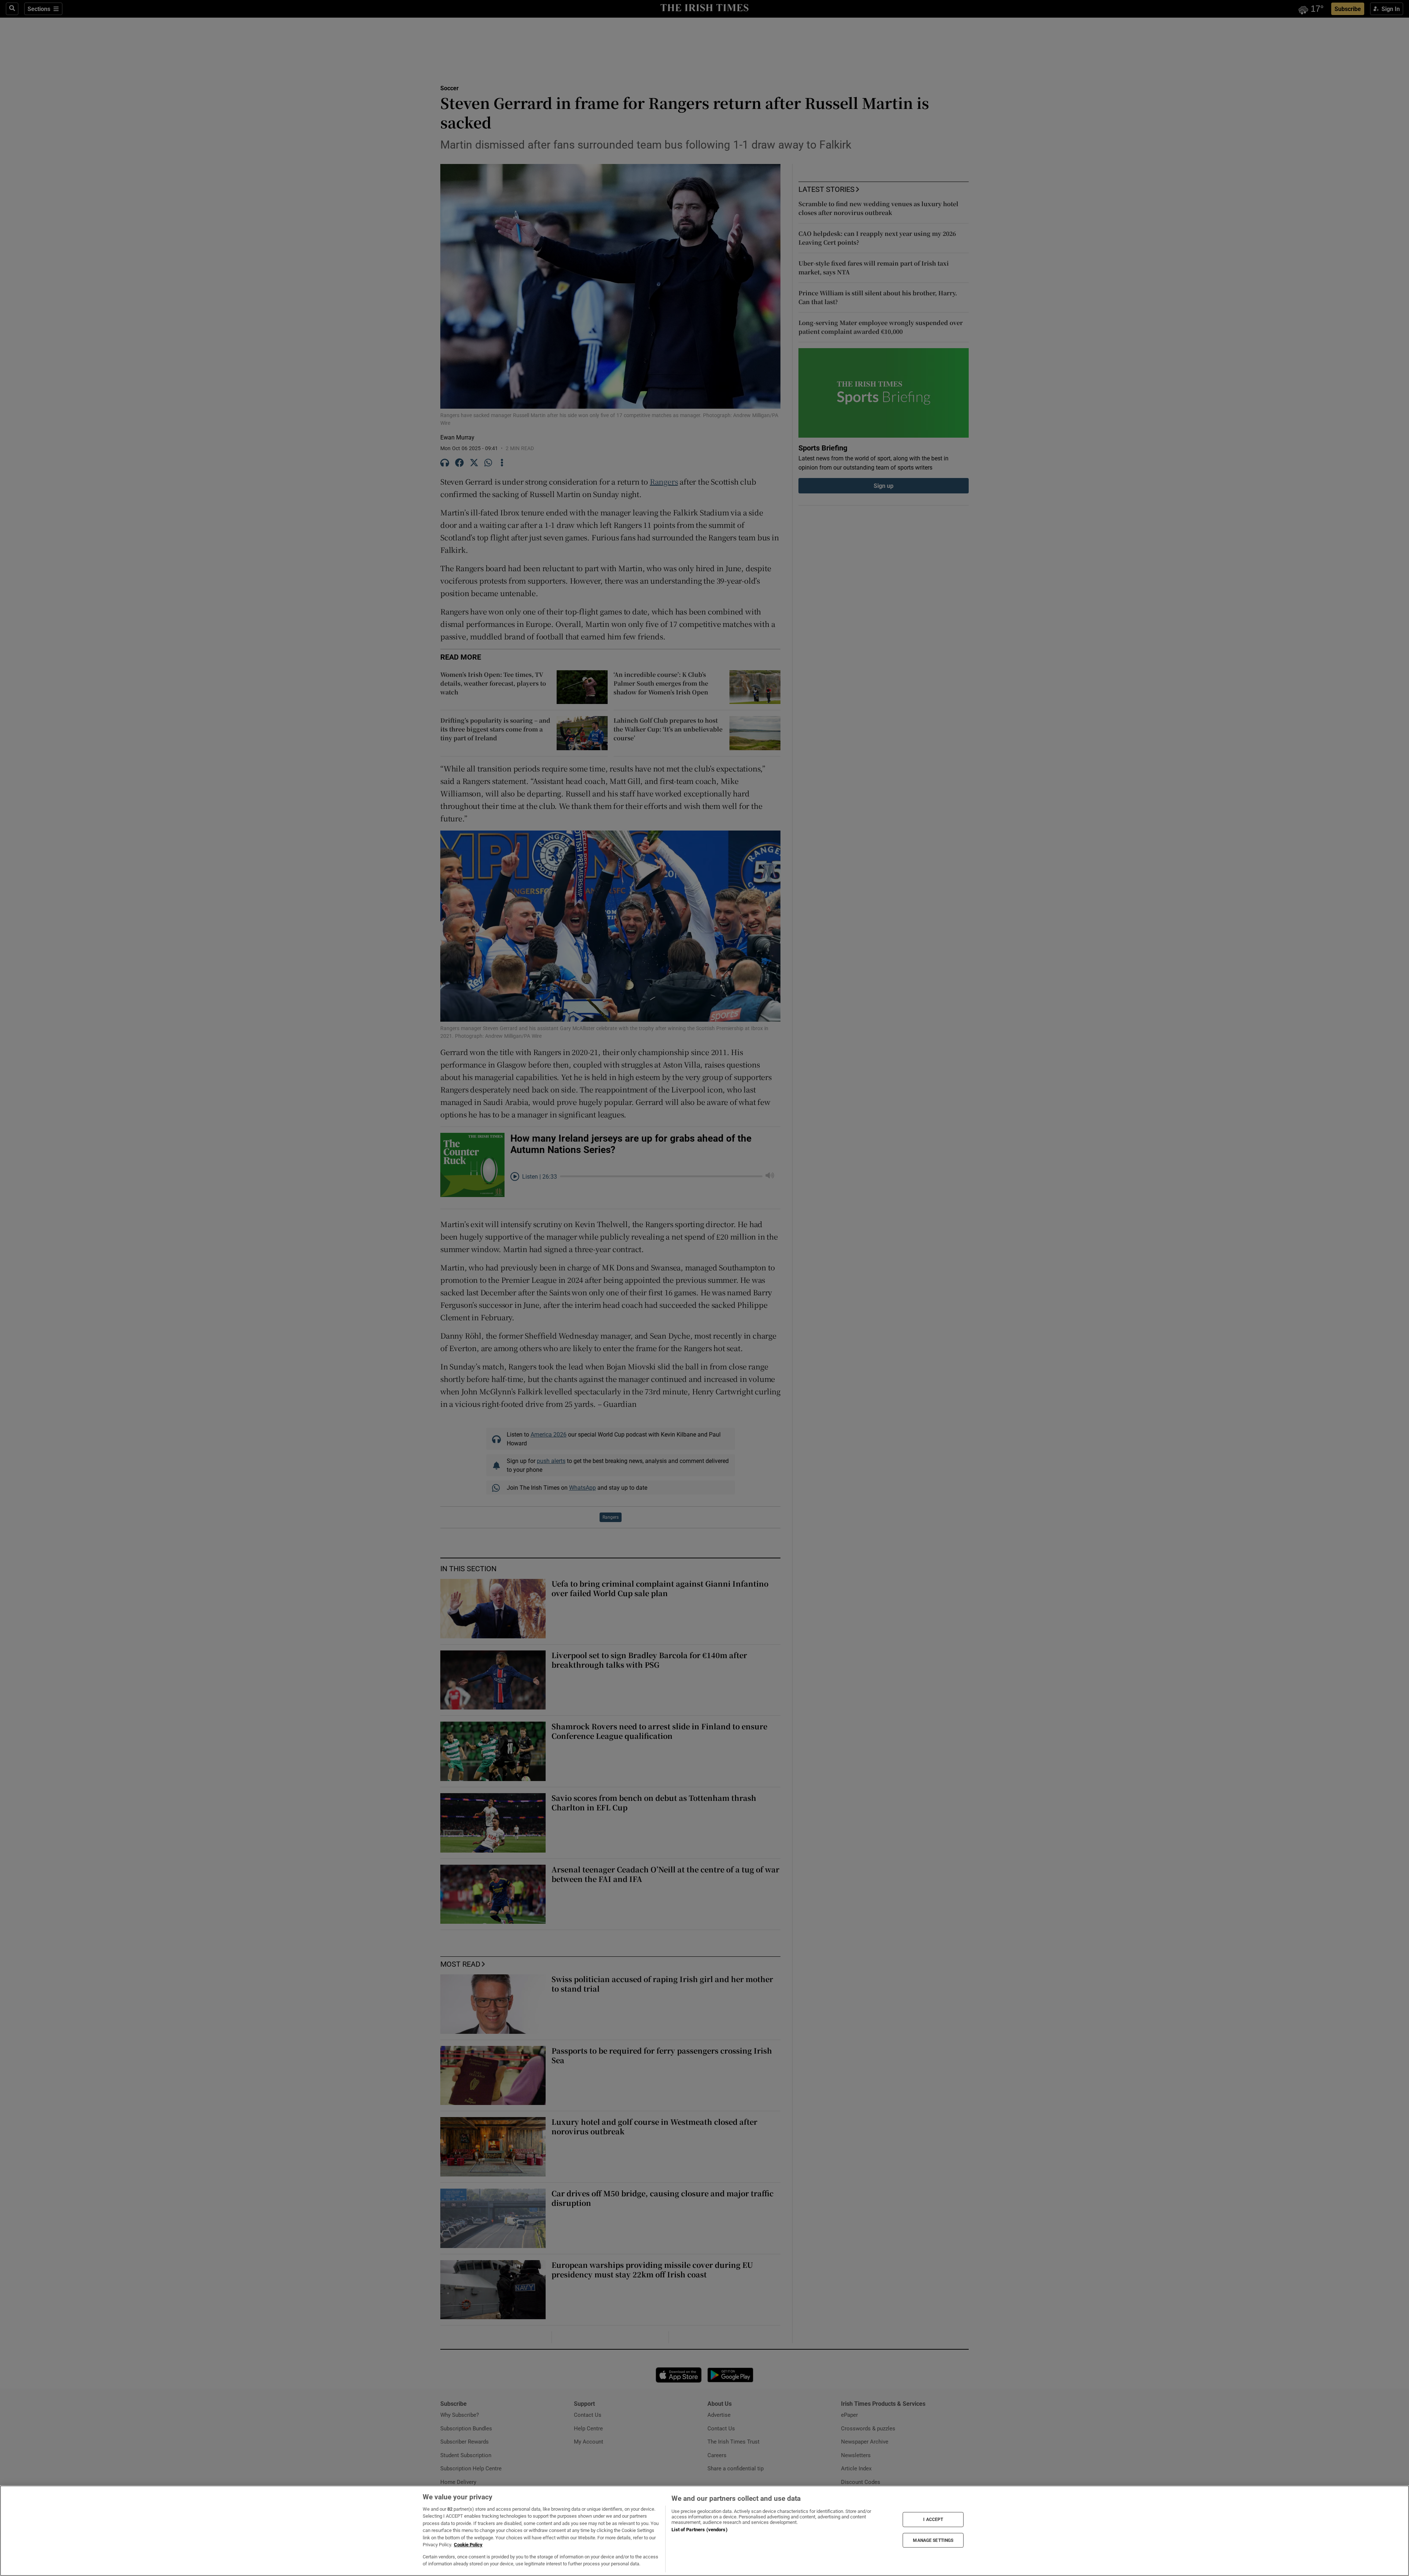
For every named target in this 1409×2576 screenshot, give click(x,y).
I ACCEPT (933, 2520)
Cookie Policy (468, 2545)
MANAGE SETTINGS (933, 2540)
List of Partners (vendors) (699, 2530)
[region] (704, 2531)
